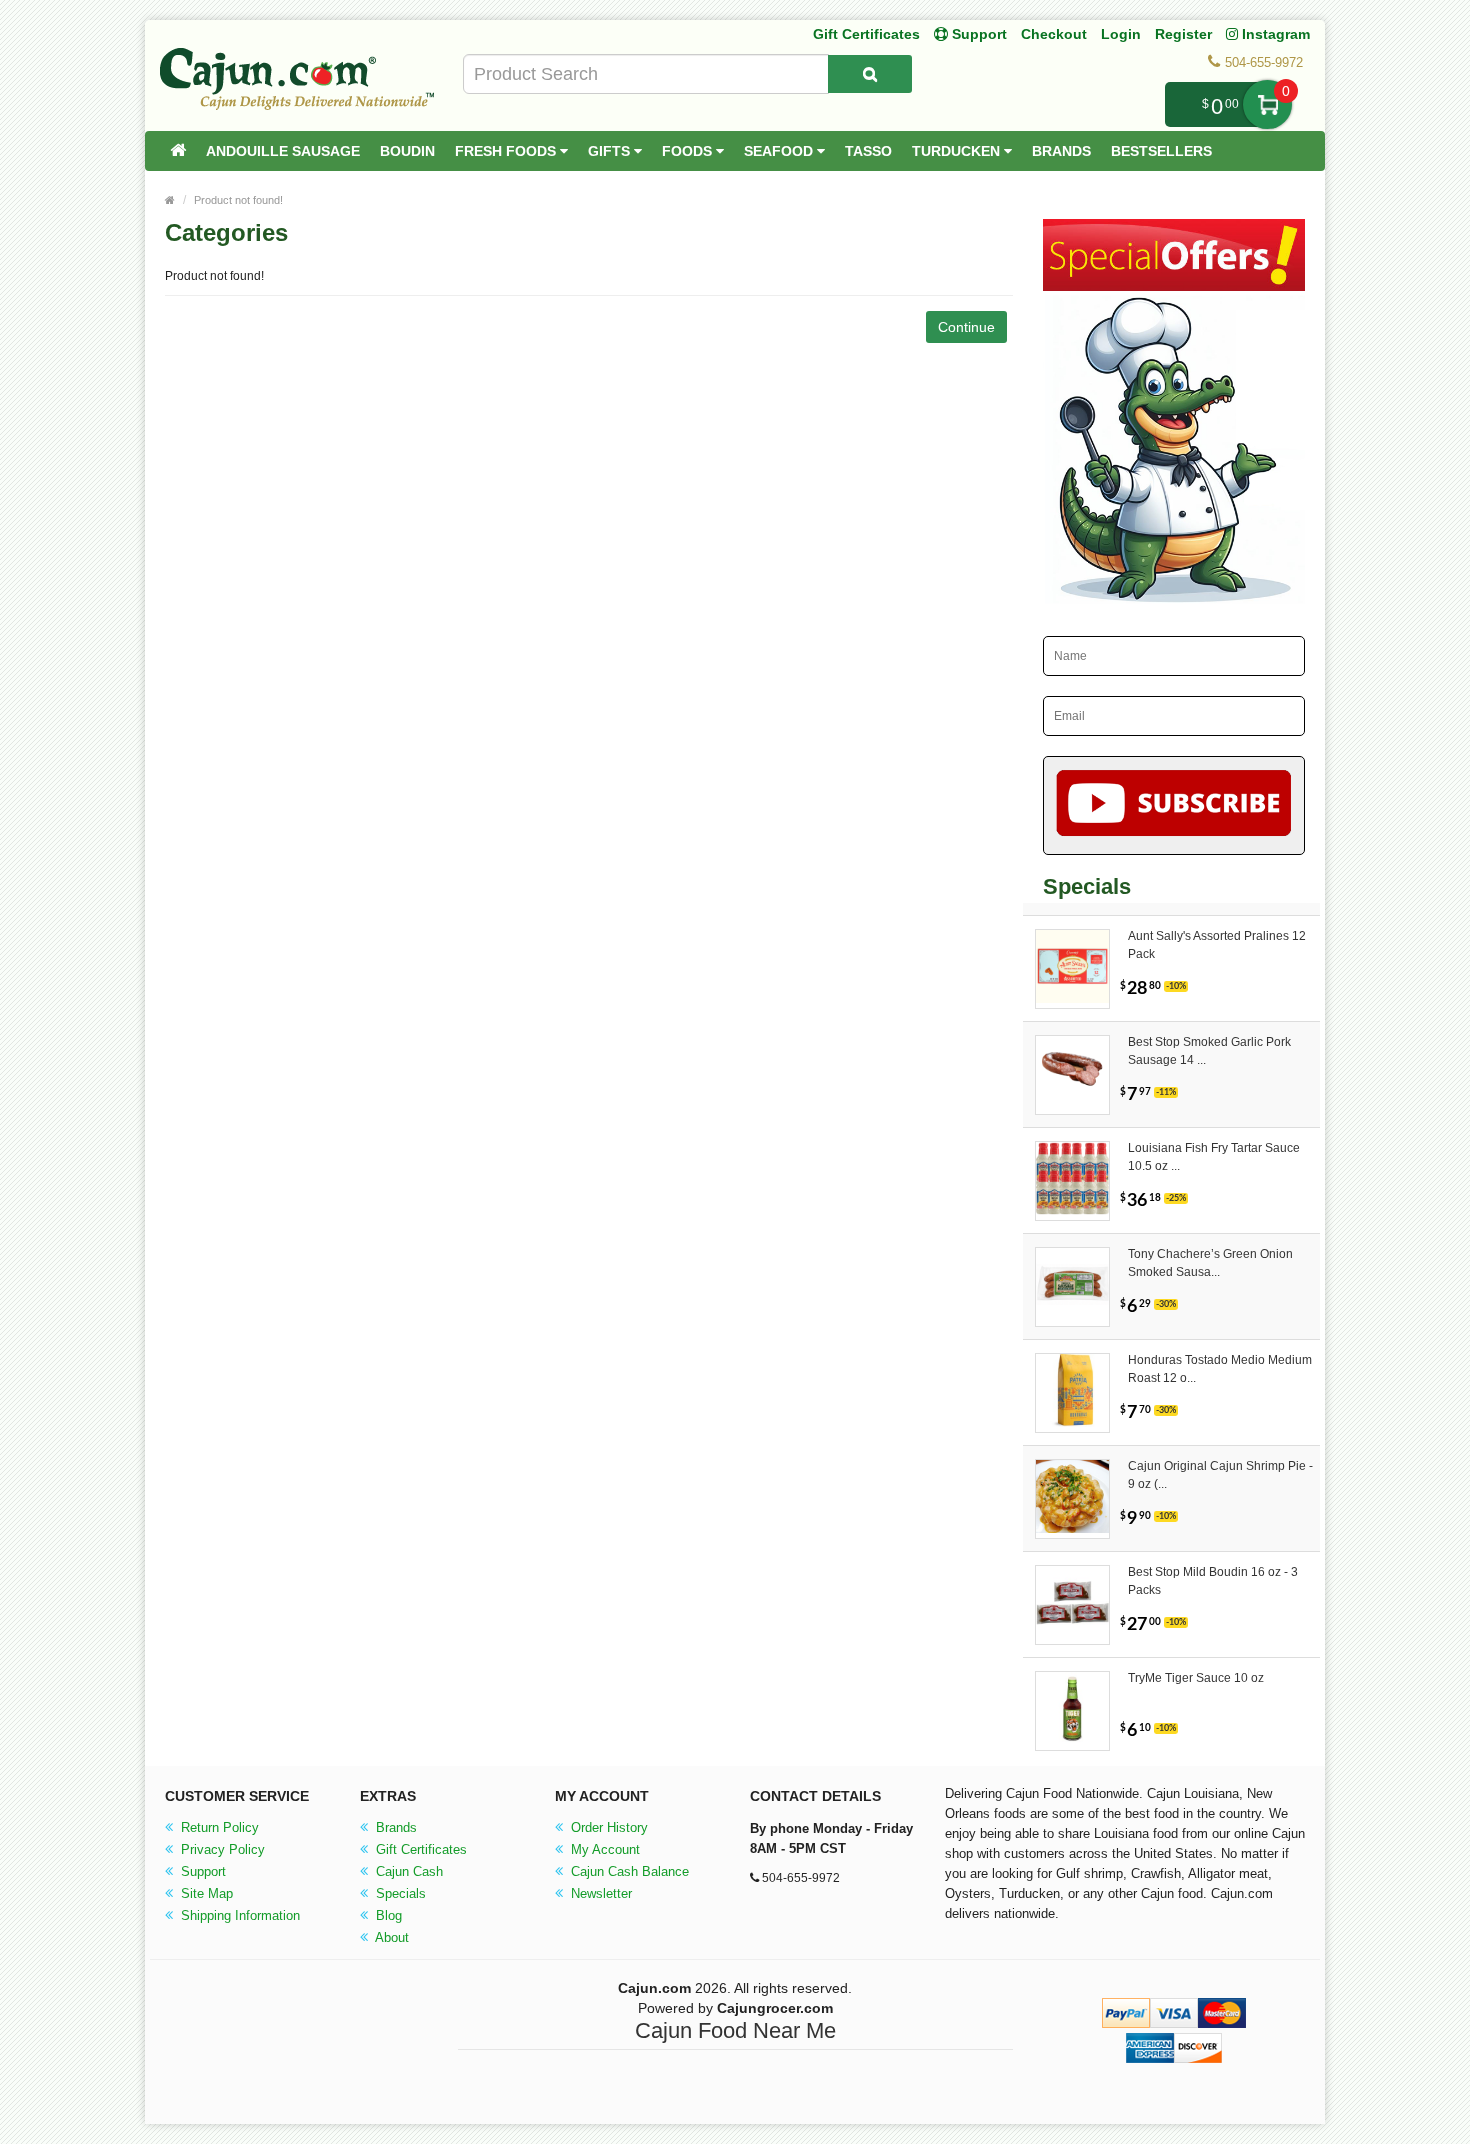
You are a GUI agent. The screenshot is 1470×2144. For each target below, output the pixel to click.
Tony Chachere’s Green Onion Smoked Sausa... (1210, 1263)
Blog (387, 1915)
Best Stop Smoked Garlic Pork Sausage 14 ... (1209, 1051)
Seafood (780, 151)
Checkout (1054, 34)
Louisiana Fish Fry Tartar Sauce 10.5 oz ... (1214, 1157)
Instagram (1274, 34)
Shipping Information (238, 1915)
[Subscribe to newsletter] (1174, 805)
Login (1121, 34)
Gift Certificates (866, 34)
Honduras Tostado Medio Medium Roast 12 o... (1220, 1369)
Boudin (407, 151)
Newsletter (599, 1893)
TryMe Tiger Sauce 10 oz (1196, 1678)
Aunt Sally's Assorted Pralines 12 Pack (1217, 945)
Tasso (868, 151)
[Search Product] (870, 74)
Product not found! (238, 200)
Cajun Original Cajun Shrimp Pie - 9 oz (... (1220, 1475)
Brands (1061, 151)
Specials (399, 1893)
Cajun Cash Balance (628, 1871)
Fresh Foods (507, 151)
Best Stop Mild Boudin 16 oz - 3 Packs (1213, 1581)
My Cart (1267, 104)
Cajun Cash (407, 1871)
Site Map (205, 1893)
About (390, 1937)
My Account (603, 1849)
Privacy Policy (221, 1849)
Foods (689, 151)
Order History (607, 1827)
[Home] (178, 151)
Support (201, 1871)
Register (1183, 34)
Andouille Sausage (283, 151)
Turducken (958, 151)
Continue (966, 327)
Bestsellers (1161, 151)
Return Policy (218, 1827)
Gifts (611, 151)
